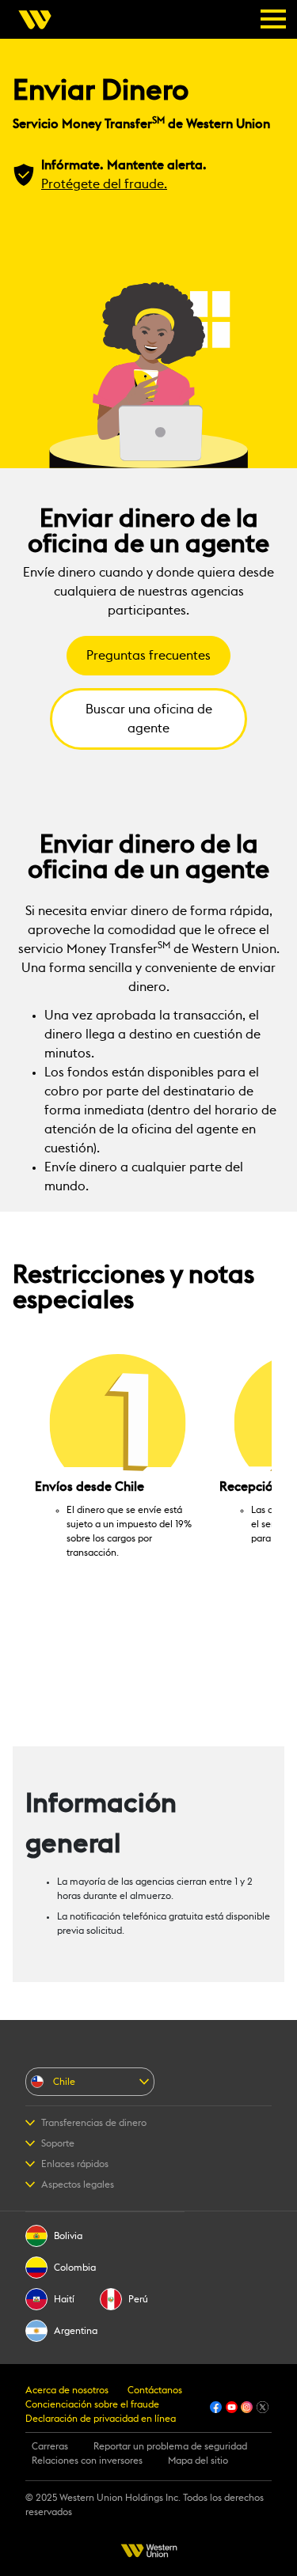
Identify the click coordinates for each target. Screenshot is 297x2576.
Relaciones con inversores (87, 2461)
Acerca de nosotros (67, 2390)
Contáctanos (155, 2390)
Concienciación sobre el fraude (92, 2404)
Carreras (50, 2446)
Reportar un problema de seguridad (170, 2446)
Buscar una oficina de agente (149, 719)
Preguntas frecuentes (148, 656)
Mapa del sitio (198, 2461)
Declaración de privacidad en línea (101, 2419)
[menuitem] (40, 20)
